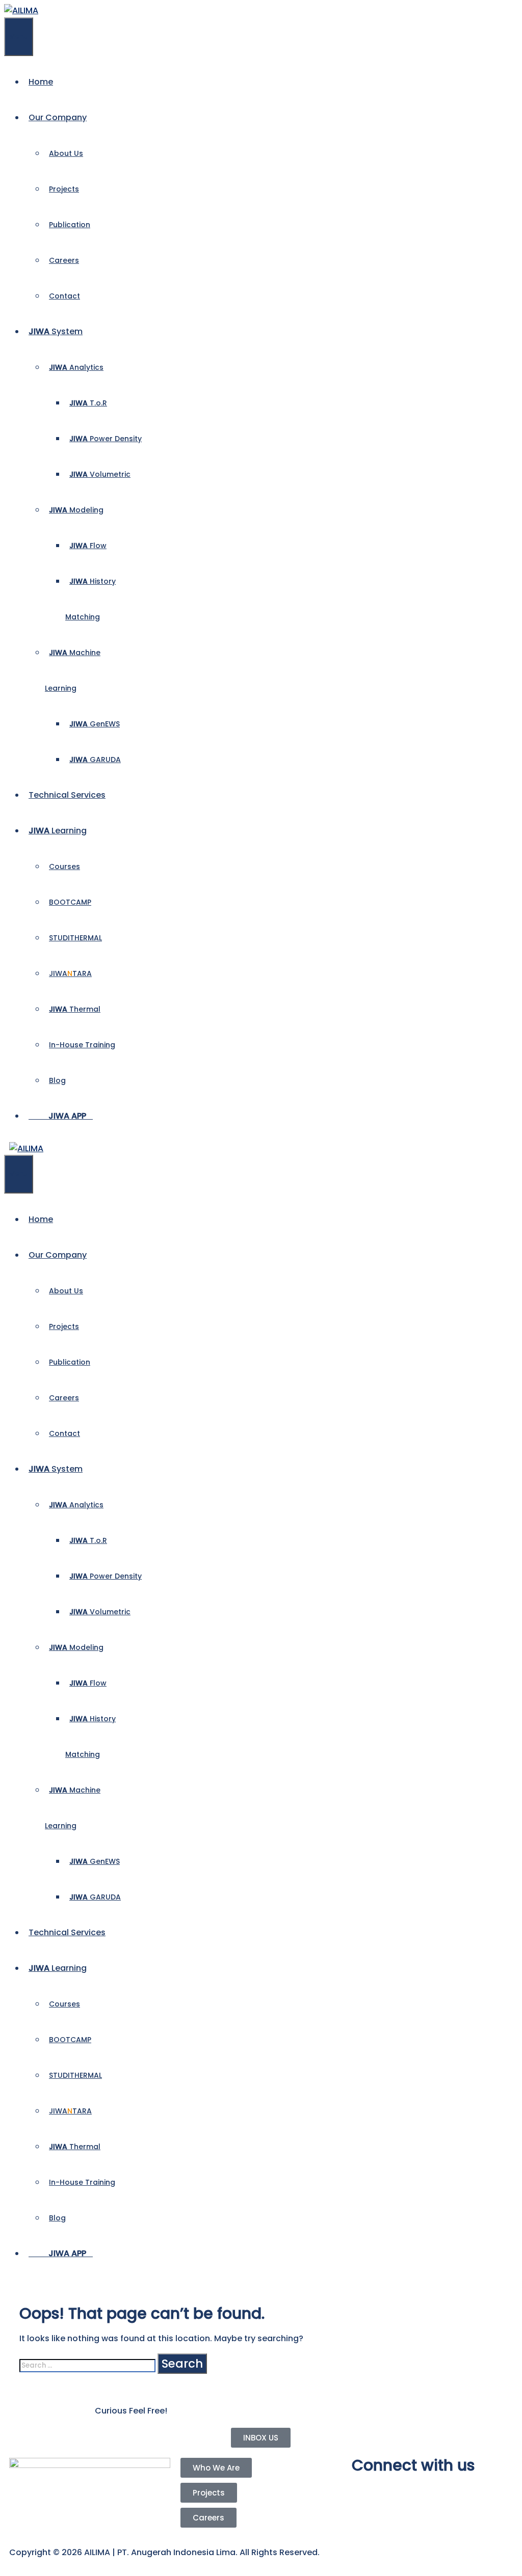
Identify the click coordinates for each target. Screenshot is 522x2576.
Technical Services (67, 795)
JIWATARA (70, 973)
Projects (64, 189)
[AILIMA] (21, 10)
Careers (64, 260)
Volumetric (100, 474)
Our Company (58, 117)
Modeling (76, 510)
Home (41, 82)
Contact (64, 296)
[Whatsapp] (447, 2491)
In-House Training (82, 1045)
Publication (70, 225)
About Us (66, 153)
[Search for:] (88, 2365)
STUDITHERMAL (75, 938)
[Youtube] (392, 2491)
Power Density (106, 439)
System (56, 331)
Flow (88, 546)
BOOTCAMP (70, 902)
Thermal (75, 1009)
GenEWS (95, 724)
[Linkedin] (420, 2491)
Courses (64, 866)
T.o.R (88, 403)
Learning (58, 831)
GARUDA (95, 760)
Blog (57, 1080)
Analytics (76, 367)
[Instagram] (364, 2491)
